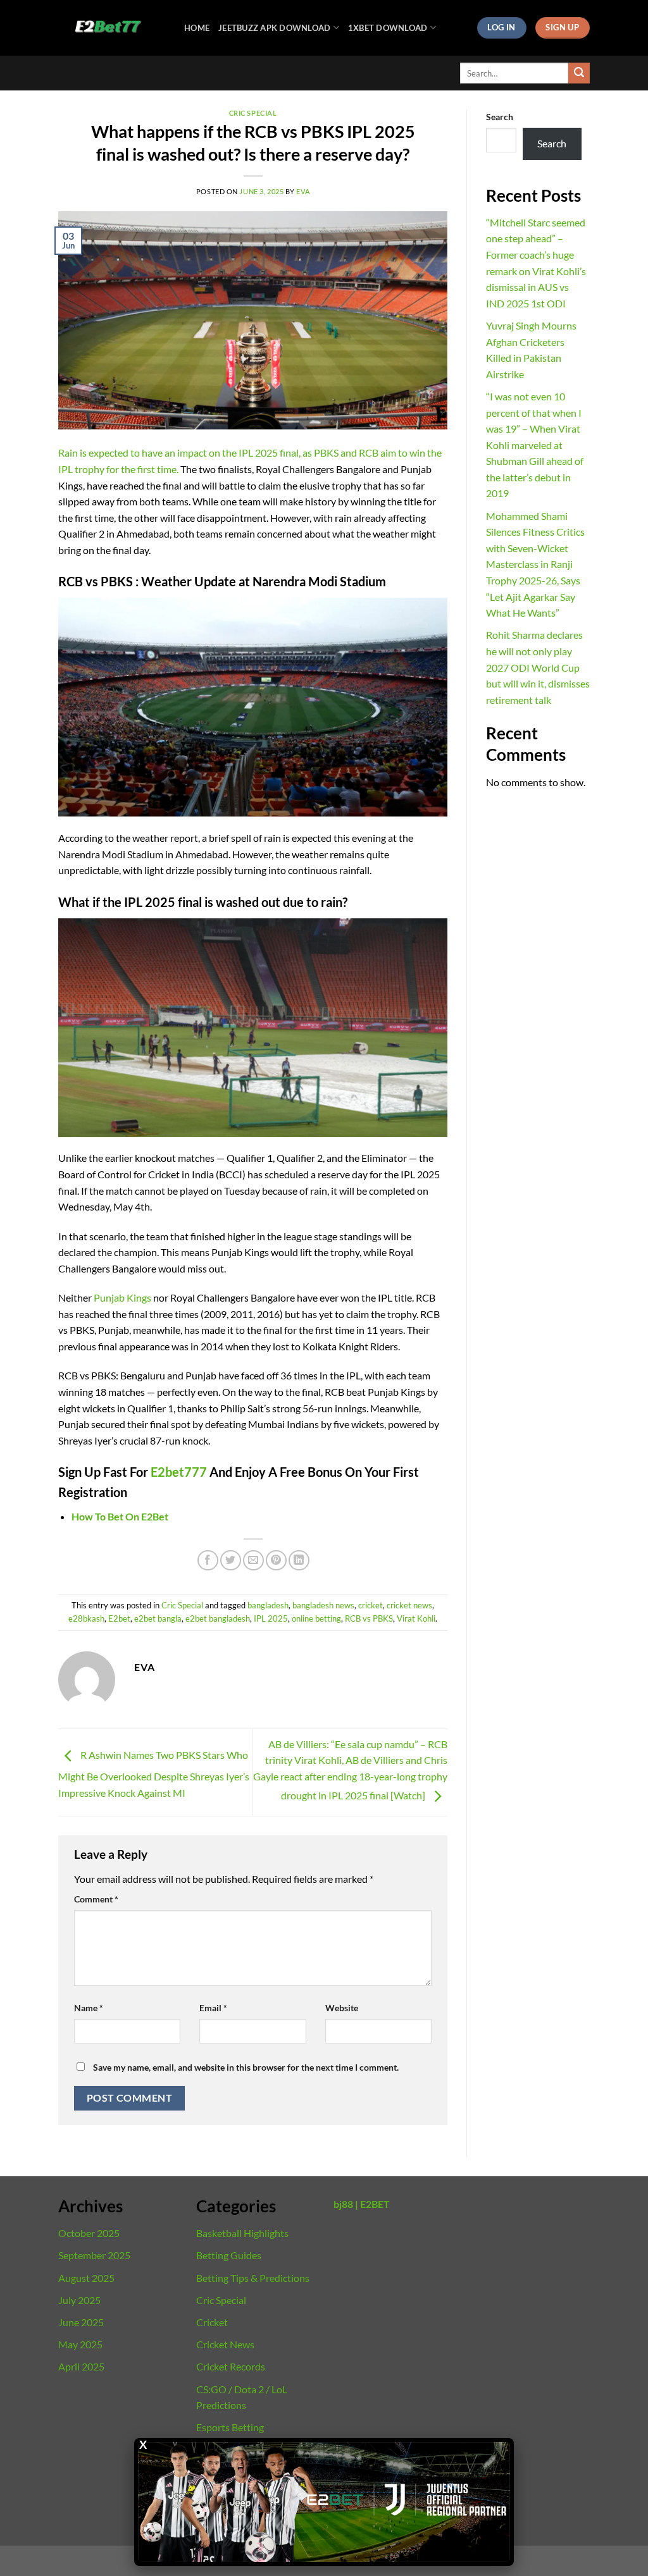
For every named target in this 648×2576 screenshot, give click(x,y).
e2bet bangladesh (218, 1618)
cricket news (409, 1605)
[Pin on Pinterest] (276, 1561)
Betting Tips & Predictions (253, 2278)
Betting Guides (229, 2255)
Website (342, 2008)
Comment (96, 1899)
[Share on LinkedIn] (299, 1561)
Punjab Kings (122, 1297)
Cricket (212, 2322)
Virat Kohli (416, 1618)
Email (213, 2008)
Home (197, 28)
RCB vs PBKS (369, 1618)
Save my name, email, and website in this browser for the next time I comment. (246, 2067)
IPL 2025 (271, 1618)
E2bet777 (178, 1472)
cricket (371, 1605)
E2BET (375, 2204)
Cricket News (225, 2344)
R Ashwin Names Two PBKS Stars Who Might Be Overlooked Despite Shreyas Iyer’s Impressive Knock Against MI (154, 1774)
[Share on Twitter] (231, 1561)
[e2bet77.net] (112, 28)
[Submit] (579, 73)
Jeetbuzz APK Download (274, 28)
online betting (316, 1618)
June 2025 (81, 2322)
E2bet (119, 1618)
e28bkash (86, 1618)
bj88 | (346, 2204)
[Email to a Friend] (253, 1561)
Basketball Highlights (242, 2233)
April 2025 (81, 2366)
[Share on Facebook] (208, 1561)
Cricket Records (231, 2366)
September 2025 (94, 2255)
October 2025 (89, 2233)
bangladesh (268, 1605)
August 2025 (86, 2278)
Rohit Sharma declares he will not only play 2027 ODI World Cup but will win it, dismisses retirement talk (538, 667)
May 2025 (80, 2344)
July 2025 (79, 2300)
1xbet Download (388, 28)
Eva (303, 191)
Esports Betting (230, 2427)
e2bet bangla (158, 1618)
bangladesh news (323, 1605)
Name (89, 2008)
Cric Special (253, 113)
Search (500, 117)
